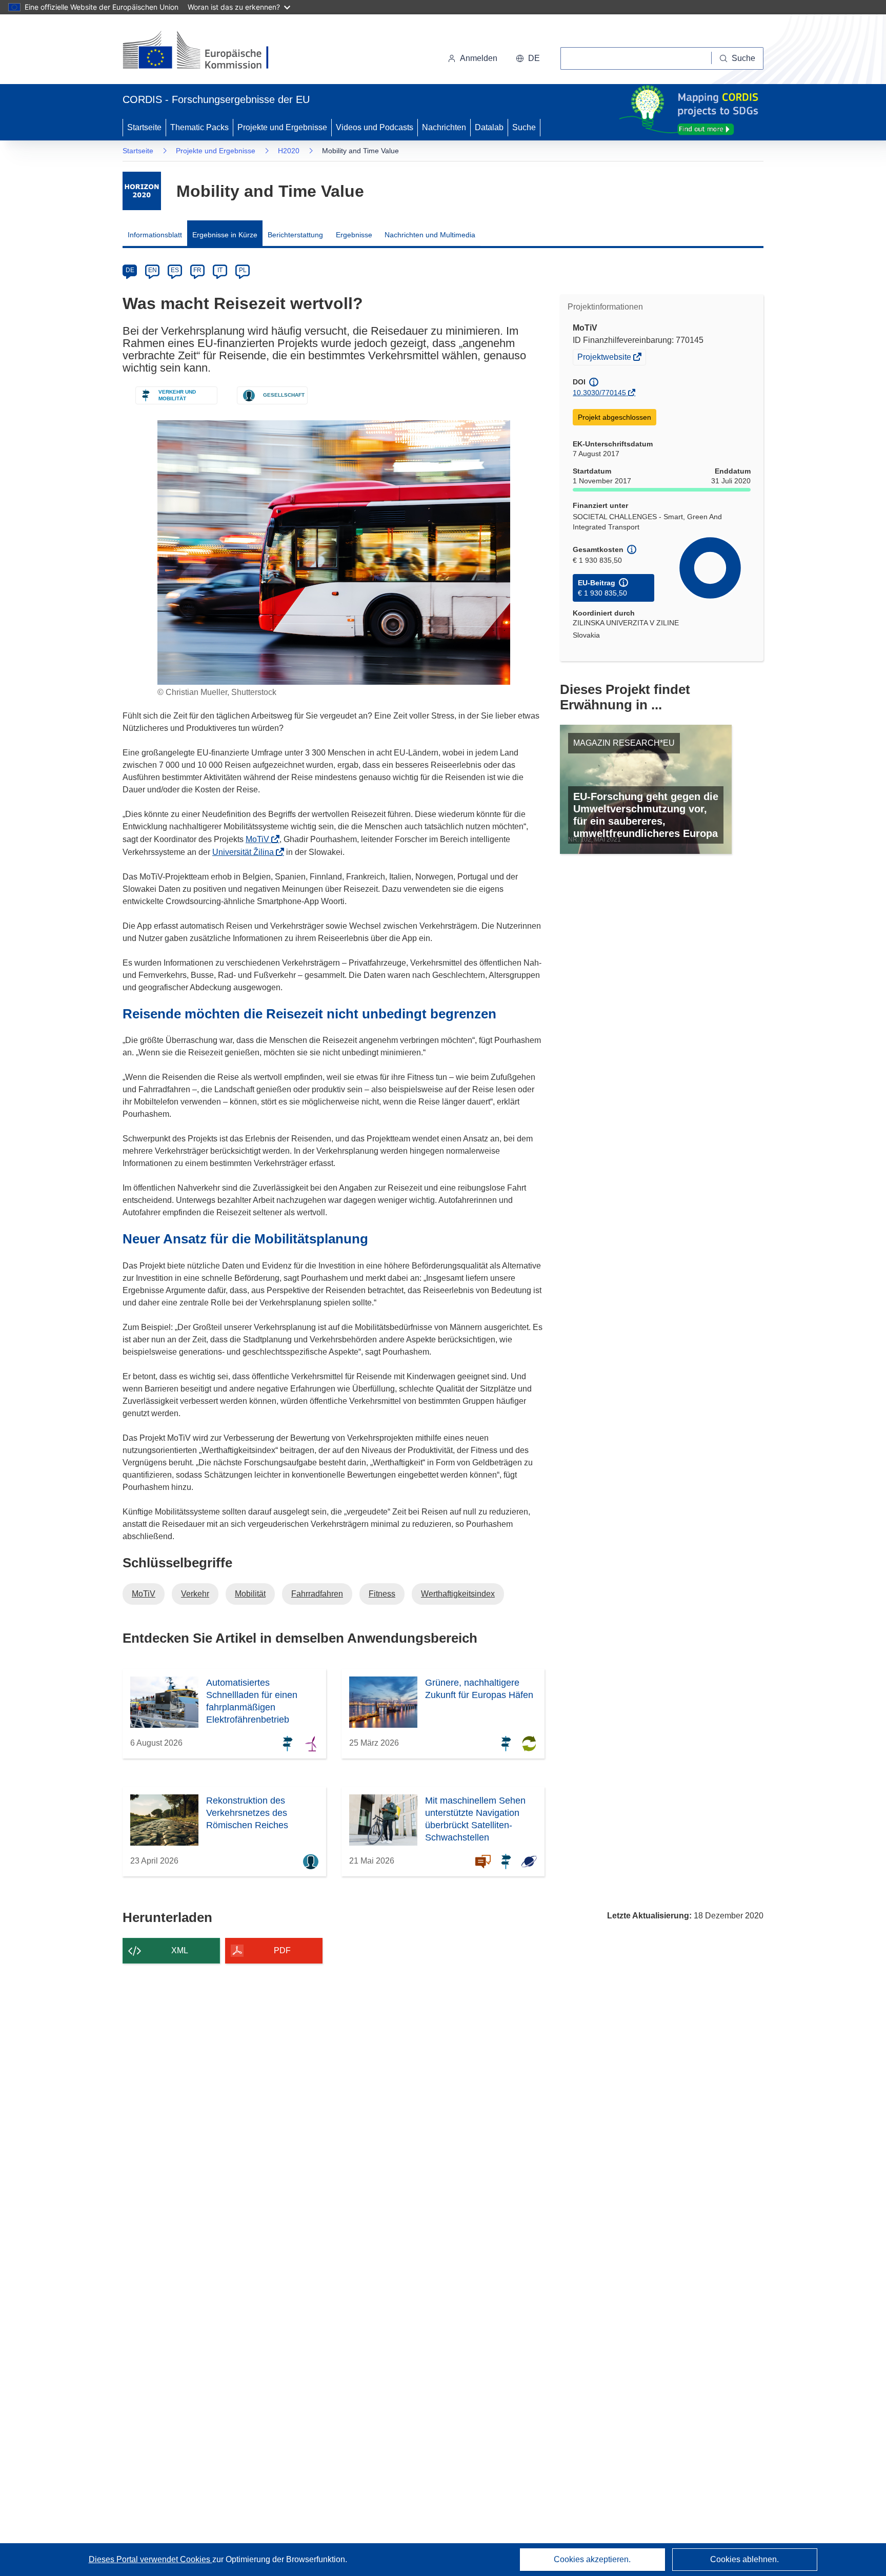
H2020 (289, 151)
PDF (282, 1950)
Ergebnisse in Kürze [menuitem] (225, 235)
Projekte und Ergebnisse (282, 127)
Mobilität (250, 1594)
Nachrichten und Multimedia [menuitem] (430, 235)
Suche (524, 127)
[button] (528, 58)
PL (243, 270)
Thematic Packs (199, 127)
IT (220, 270)
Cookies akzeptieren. (592, 2559)
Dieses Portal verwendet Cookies (150, 2559)
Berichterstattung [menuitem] (295, 235)
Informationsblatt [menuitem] (155, 235)
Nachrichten (444, 127)
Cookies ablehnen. (744, 2559)
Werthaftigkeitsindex (458, 1594)
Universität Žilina (246, 852)
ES (175, 270)
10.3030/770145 (599, 393)
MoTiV (260, 839)
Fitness (382, 1594)
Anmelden (479, 58)
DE (130, 270)
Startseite (144, 127)
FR (197, 270)
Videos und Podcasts (375, 127)
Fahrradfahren (317, 1594)
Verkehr (195, 1594)
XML (180, 1950)
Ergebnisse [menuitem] (354, 235)
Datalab (489, 127)
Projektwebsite (605, 358)
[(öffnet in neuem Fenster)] (205, 51)
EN (153, 270)
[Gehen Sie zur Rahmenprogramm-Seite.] (142, 191)
